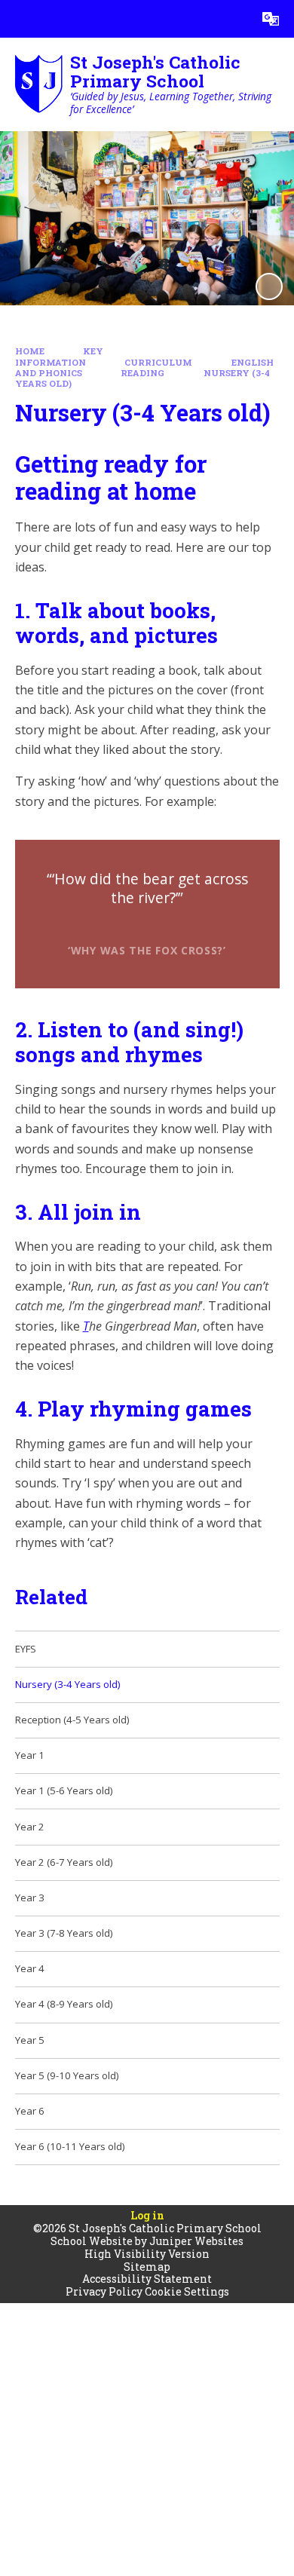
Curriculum (158, 362)
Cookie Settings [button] (187, 2291)
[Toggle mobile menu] (19, 19)
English (253, 362)
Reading (142, 373)
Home (30, 351)
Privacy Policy (104, 2291)
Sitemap (147, 2267)
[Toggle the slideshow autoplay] (269, 286)
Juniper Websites (196, 2241)
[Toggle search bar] (233, 19)
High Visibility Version (147, 2254)
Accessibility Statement (147, 2279)
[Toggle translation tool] (271, 19)
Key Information (60, 357)
